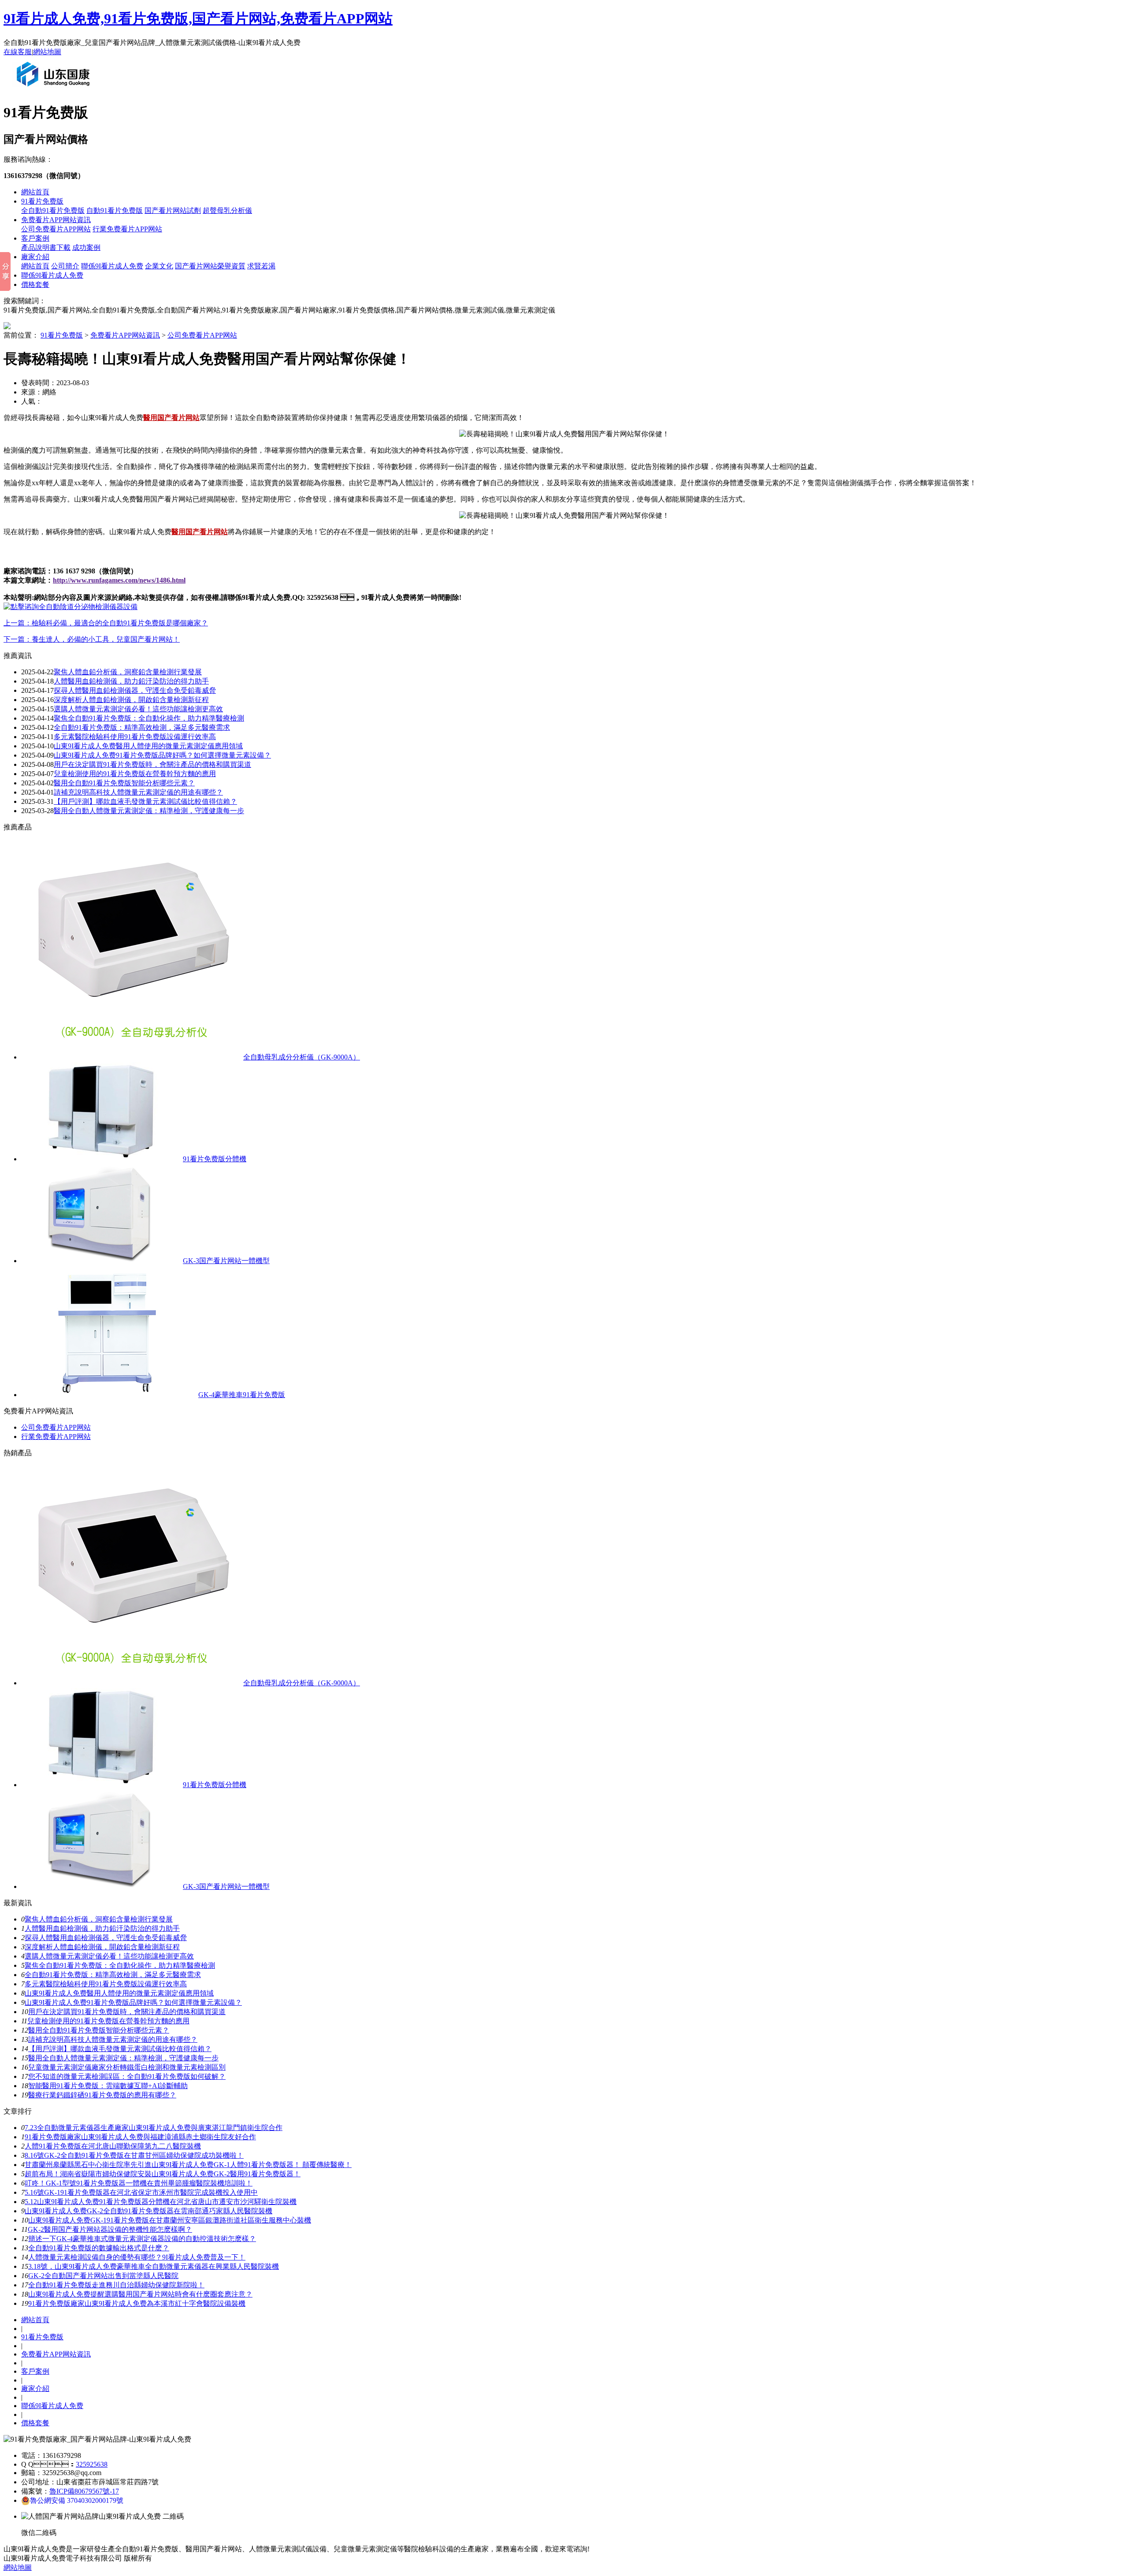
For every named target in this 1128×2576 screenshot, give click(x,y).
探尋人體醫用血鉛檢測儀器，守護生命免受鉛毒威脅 (106, 1938)
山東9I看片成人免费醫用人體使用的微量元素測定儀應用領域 (148, 746)
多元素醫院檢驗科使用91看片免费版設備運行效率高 (135, 737)
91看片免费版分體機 (215, 1159)
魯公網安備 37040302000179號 (77, 2500)
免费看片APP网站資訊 (56, 220)
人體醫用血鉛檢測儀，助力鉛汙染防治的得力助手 (102, 1928)
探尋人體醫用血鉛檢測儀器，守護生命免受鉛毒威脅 (135, 690)
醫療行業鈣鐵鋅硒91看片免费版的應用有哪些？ (102, 2095)
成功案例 (86, 247)
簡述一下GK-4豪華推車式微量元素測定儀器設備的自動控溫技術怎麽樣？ (142, 2239)
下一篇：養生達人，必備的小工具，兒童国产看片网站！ (92, 639)
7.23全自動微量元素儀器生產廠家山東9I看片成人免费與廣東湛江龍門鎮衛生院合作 (154, 2128)
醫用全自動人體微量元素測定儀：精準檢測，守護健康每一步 (149, 811)
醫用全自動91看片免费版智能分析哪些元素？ (124, 783)
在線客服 (18, 52)
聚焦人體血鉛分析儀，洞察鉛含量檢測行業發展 (128, 672)
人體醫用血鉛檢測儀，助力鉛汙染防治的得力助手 (131, 681)
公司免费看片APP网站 (56, 229)
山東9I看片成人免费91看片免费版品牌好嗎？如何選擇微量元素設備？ (162, 755)
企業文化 (159, 266)
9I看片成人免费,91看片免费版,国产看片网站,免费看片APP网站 (198, 19)
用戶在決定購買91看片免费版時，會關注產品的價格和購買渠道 (127, 2012)
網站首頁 (35, 192)
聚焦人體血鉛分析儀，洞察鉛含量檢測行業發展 (99, 1919)
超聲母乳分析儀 (227, 210)
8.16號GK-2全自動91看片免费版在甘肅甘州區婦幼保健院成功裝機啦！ (134, 2155)
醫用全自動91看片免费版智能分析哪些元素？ (99, 2030)
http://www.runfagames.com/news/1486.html (119, 580)
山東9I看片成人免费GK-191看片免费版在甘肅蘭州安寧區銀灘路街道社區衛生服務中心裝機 (170, 2220)
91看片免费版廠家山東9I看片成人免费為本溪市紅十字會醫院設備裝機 (137, 2303)
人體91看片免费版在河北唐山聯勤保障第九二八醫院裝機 (113, 2146)
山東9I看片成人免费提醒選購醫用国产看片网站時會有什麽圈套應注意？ (140, 2294)
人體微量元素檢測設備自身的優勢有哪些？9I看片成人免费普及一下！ (137, 2257)
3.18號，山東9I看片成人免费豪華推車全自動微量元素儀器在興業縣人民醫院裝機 (154, 2266)
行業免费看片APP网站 (127, 229)
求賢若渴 (261, 266)
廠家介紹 (35, 257)
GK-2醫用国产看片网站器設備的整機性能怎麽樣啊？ (110, 2229)
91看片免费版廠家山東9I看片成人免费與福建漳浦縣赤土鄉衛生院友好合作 (140, 2137)
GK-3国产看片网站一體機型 (226, 1261)
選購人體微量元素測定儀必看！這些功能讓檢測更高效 (138, 709)
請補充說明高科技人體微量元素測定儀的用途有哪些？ (113, 2039)
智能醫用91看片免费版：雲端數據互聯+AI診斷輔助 (108, 2086)
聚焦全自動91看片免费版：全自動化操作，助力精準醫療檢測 (120, 1965)
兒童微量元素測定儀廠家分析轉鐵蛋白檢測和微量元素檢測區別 (127, 2067)
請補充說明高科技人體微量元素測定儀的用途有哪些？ (138, 792)
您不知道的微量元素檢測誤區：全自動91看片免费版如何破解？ (127, 2076)
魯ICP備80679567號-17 (84, 2491)
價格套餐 (35, 284)
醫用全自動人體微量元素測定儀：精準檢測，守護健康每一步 (123, 2058)
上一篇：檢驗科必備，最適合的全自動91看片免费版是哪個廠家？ (106, 623)
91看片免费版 (42, 201)
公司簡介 (65, 266)
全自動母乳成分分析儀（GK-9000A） (302, 1057)
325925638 (92, 2464)
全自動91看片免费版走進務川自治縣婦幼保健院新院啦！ (116, 2285)
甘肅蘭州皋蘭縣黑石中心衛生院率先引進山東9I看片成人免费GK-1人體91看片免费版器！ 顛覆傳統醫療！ (188, 2165)
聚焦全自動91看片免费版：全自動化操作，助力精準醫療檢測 (149, 718)
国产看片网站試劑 (173, 210)
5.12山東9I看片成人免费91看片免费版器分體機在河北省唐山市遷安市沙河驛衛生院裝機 (161, 2202)
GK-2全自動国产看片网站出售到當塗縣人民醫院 (103, 2276)
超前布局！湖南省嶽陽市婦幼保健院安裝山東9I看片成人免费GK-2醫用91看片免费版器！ (163, 2174)
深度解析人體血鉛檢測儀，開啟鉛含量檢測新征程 (131, 700)
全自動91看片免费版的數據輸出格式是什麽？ (99, 2248)
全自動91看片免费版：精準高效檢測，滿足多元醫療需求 (113, 1975)
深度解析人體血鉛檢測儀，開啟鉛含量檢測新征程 (102, 1947)
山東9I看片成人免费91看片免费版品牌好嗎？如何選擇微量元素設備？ (133, 2002)
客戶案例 (35, 238)
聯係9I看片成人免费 (112, 266)
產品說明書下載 (46, 247)
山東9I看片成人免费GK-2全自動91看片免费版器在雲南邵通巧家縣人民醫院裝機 (148, 2211)
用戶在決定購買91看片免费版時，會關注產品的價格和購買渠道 (152, 764)
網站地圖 (47, 52)
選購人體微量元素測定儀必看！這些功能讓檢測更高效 (109, 1956)
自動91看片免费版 (115, 210)
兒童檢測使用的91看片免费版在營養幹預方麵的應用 (135, 774)
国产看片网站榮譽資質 (210, 266)
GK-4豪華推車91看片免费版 (242, 1395)
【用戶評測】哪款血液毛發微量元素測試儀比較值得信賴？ (145, 801)
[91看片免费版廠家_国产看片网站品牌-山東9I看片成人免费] (55, 90)
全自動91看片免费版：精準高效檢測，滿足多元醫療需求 (142, 727)
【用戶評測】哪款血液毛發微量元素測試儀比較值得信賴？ (120, 2049)
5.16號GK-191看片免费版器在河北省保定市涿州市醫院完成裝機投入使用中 (141, 2192)
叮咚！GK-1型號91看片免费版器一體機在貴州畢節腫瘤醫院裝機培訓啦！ (139, 2183)
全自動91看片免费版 (53, 210)
